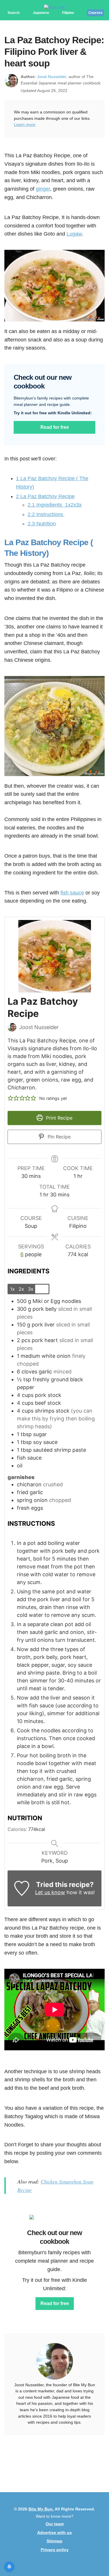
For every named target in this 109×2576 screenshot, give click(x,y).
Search (14, 13)
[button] (10, 1098)
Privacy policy (55, 2550)
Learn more (25, 124)
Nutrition (42, 524)
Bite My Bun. (41, 2509)
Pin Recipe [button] (58, 1137)
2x (21, 1289)
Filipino (68, 13)
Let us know (50, 1892)
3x (31, 1289)
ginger (43, 189)
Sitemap (54, 2541)
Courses (95, 13)
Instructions (46, 514)
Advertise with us (54, 2532)
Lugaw (74, 234)
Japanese (41, 13)
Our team (55, 2524)
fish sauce (72, 893)
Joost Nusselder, (52, 77)
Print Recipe (58, 1118)
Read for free (55, 427)
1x (12, 1289)
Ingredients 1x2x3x (55, 505)
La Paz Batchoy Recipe (45, 496)
